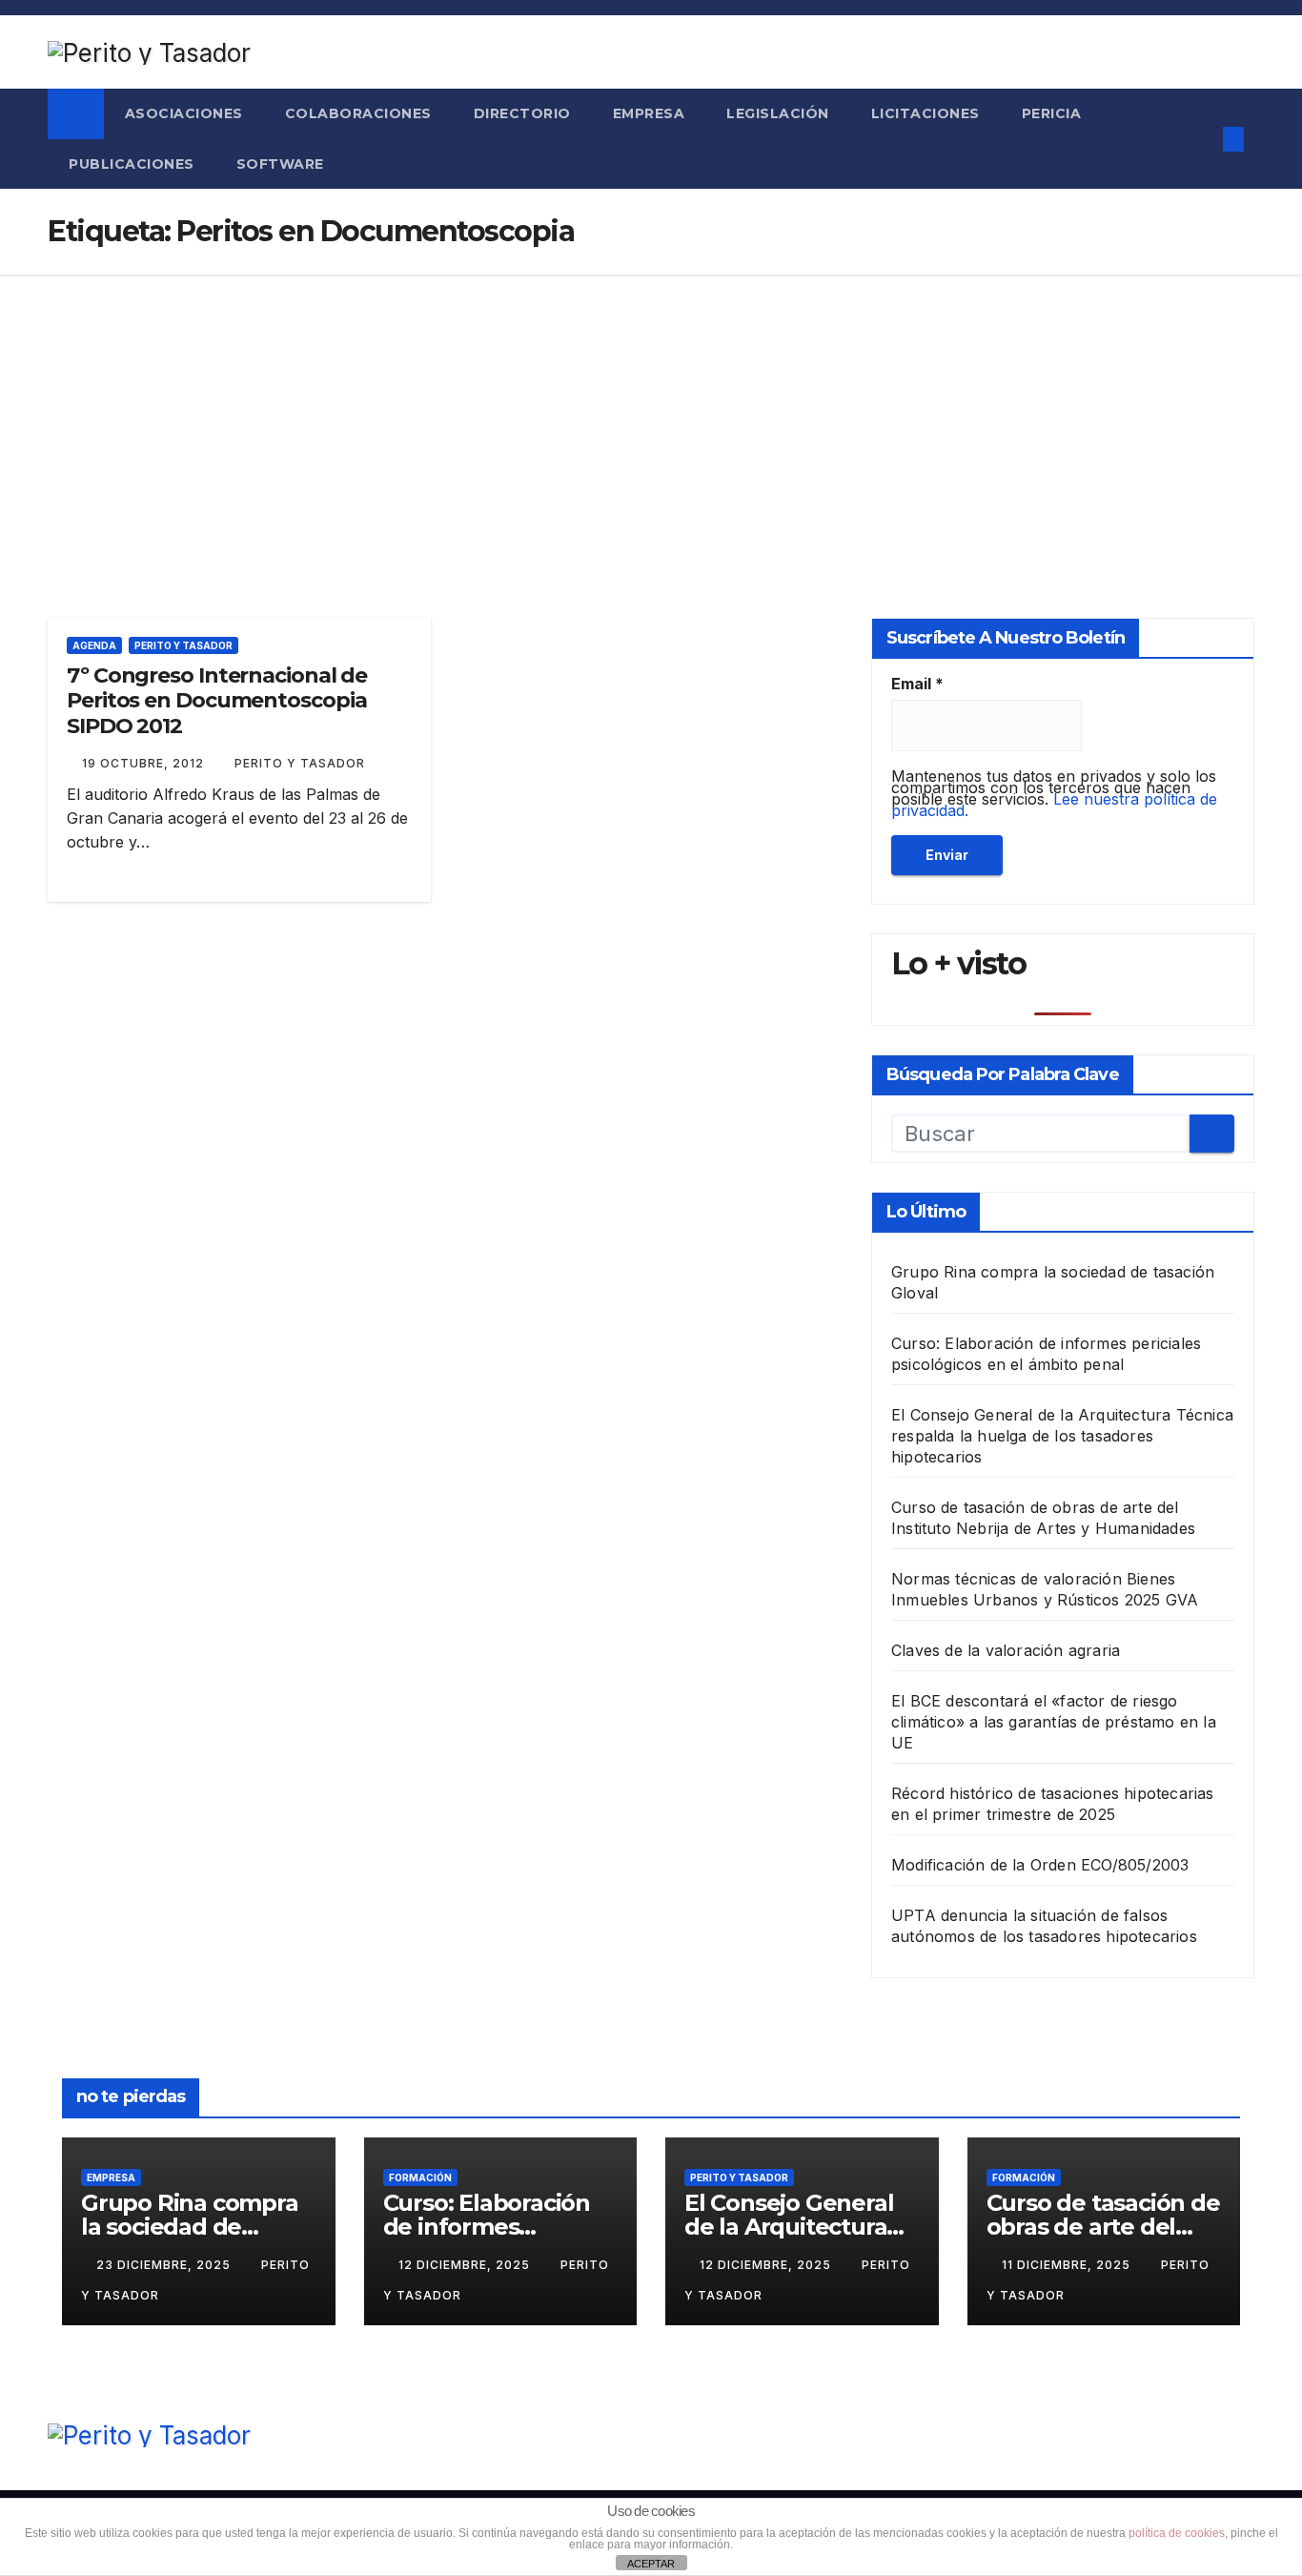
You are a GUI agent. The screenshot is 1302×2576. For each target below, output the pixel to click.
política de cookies (1177, 2533)
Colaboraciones (358, 113)
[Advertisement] (651, 418)
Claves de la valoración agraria (1006, 1650)
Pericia (1052, 113)
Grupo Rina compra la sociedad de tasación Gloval (190, 2227)
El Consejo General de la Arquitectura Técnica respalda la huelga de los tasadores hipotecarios (1062, 1436)
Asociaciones (184, 113)
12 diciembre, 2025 (466, 2265)
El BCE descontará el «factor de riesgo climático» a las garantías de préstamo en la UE (1054, 1722)
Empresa (649, 113)
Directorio (522, 113)
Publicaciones (132, 164)
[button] (1196, 139)
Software (280, 164)
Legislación (778, 113)
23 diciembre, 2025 (165, 2265)
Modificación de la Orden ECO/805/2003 (1040, 1865)
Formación (420, 2177)
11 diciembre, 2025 (1068, 2265)
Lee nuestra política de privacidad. (1054, 805)
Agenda (94, 645)
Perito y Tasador (183, 645)
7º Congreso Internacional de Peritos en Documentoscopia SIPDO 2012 (217, 701)
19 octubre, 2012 (145, 763)
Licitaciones (926, 113)
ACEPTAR (651, 2564)
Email (917, 684)
